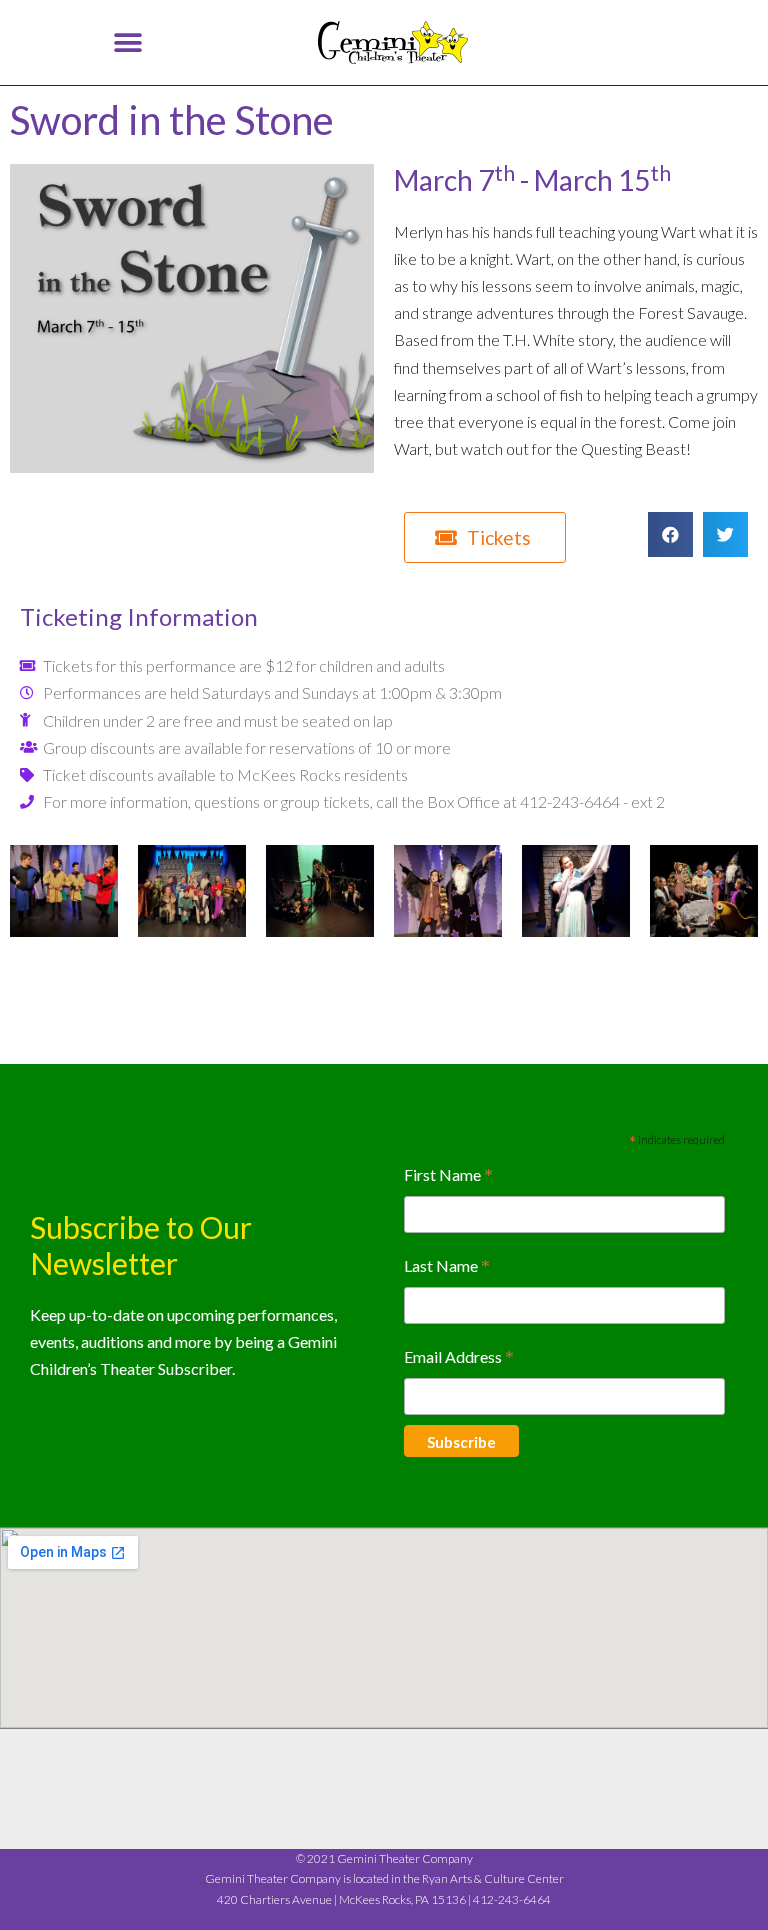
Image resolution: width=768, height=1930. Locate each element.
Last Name (447, 1267)
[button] (127, 42)
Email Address (459, 1358)
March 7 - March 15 (532, 180)
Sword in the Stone (172, 120)
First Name (448, 1176)
